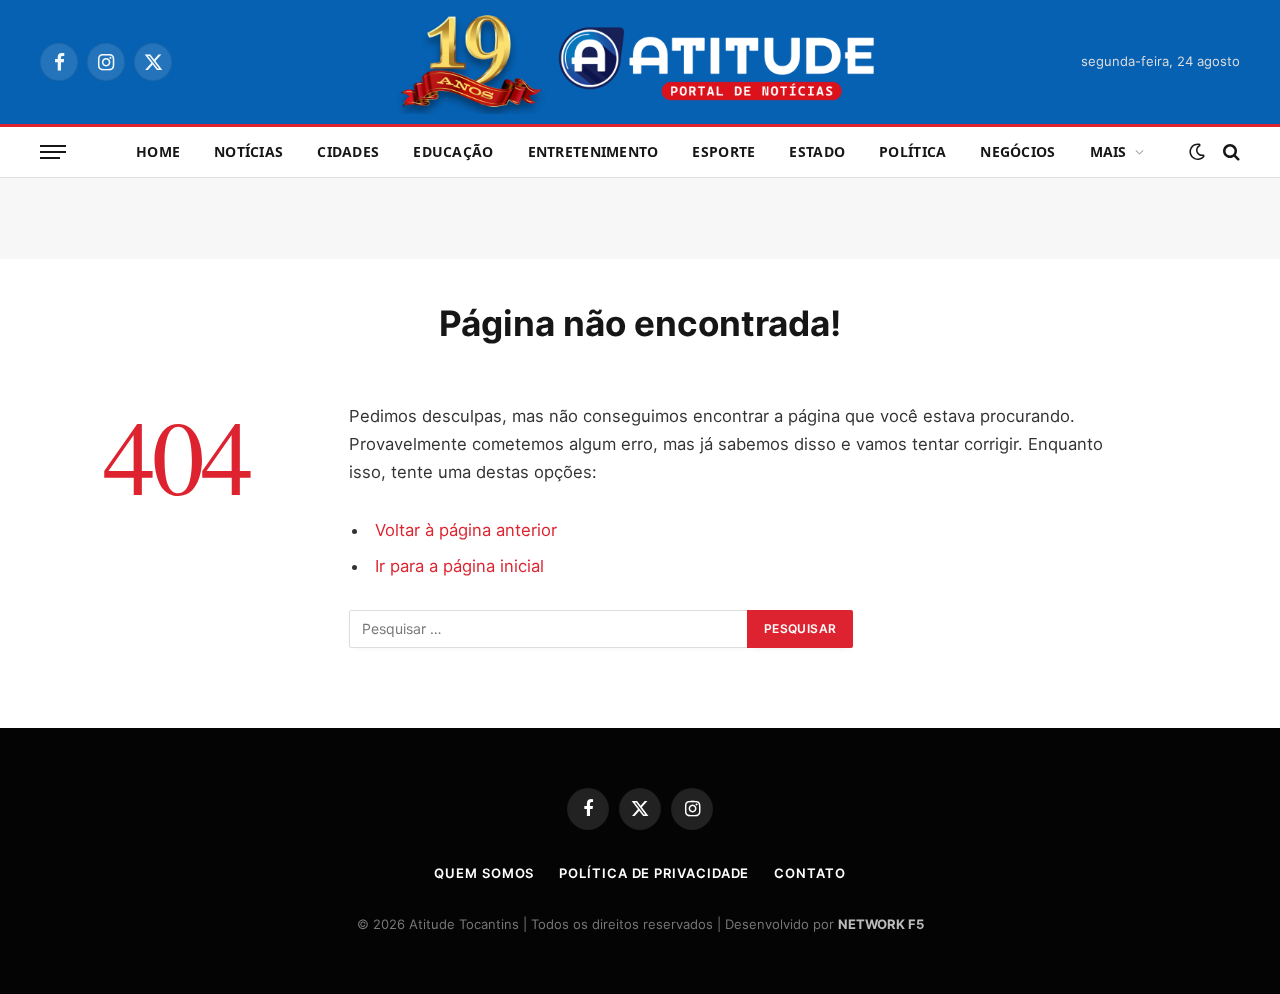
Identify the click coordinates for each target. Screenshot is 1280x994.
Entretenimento (593, 151)
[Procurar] (1229, 152)
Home (158, 151)
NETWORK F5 (881, 924)
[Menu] (53, 152)
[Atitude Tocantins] (640, 62)
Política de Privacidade (654, 873)
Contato (809, 873)
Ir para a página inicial (459, 566)
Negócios (1017, 151)
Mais (1108, 151)
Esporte (723, 151)
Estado (817, 151)
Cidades (348, 151)
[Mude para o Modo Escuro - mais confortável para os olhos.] (1197, 152)
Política (912, 151)
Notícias (248, 151)
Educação (453, 151)
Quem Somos (484, 873)
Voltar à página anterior (466, 530)
